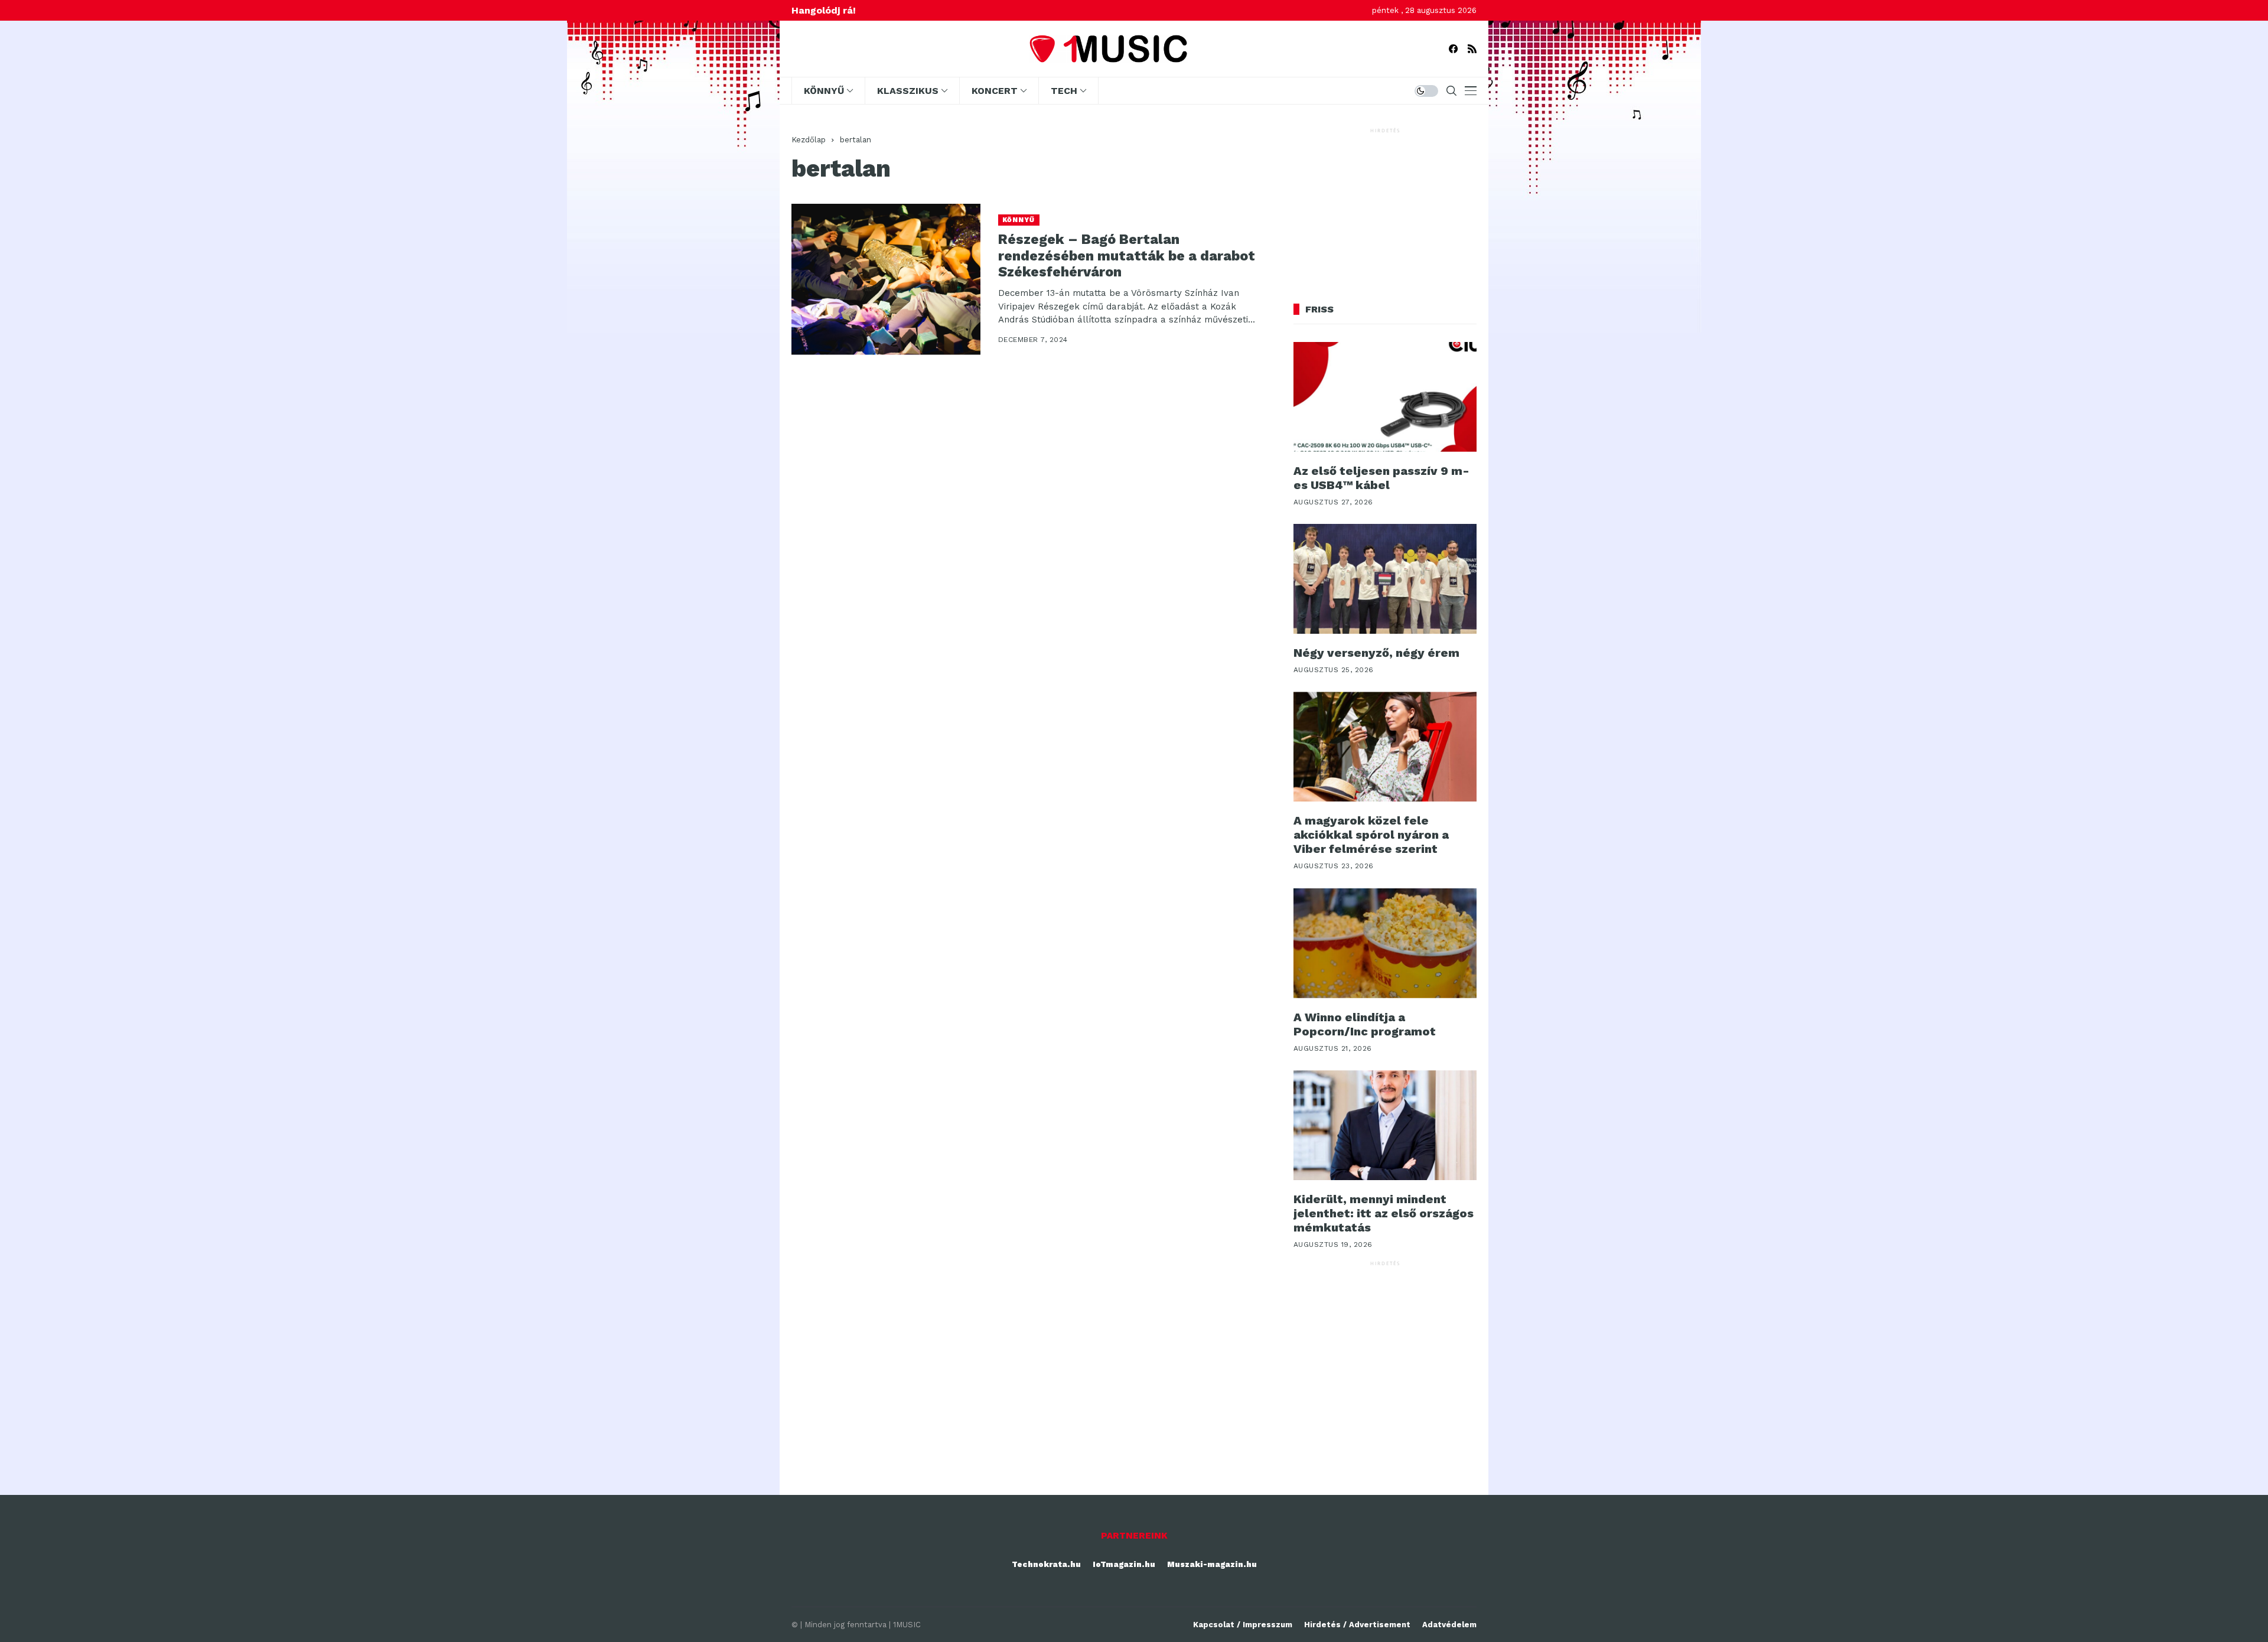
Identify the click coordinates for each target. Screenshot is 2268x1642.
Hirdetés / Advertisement (1357, 1625)
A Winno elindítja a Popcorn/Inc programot (1365, 1024)
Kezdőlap (809, 140)
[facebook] (1453, 49)
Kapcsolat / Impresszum (1243, 1625)
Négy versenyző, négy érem (1376, 653)
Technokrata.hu (1046, 1564)
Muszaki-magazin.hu (1212, 1564)
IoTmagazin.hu (1124, 1564)
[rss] (1472, 49)
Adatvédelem (1449, 1625)
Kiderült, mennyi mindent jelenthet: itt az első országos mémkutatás (1384, 1213)
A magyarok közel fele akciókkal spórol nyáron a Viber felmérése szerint (1371, 835)
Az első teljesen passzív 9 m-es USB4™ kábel (1381, 478)
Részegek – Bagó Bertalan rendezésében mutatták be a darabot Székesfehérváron (1127, 256)
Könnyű (1019, 220)
